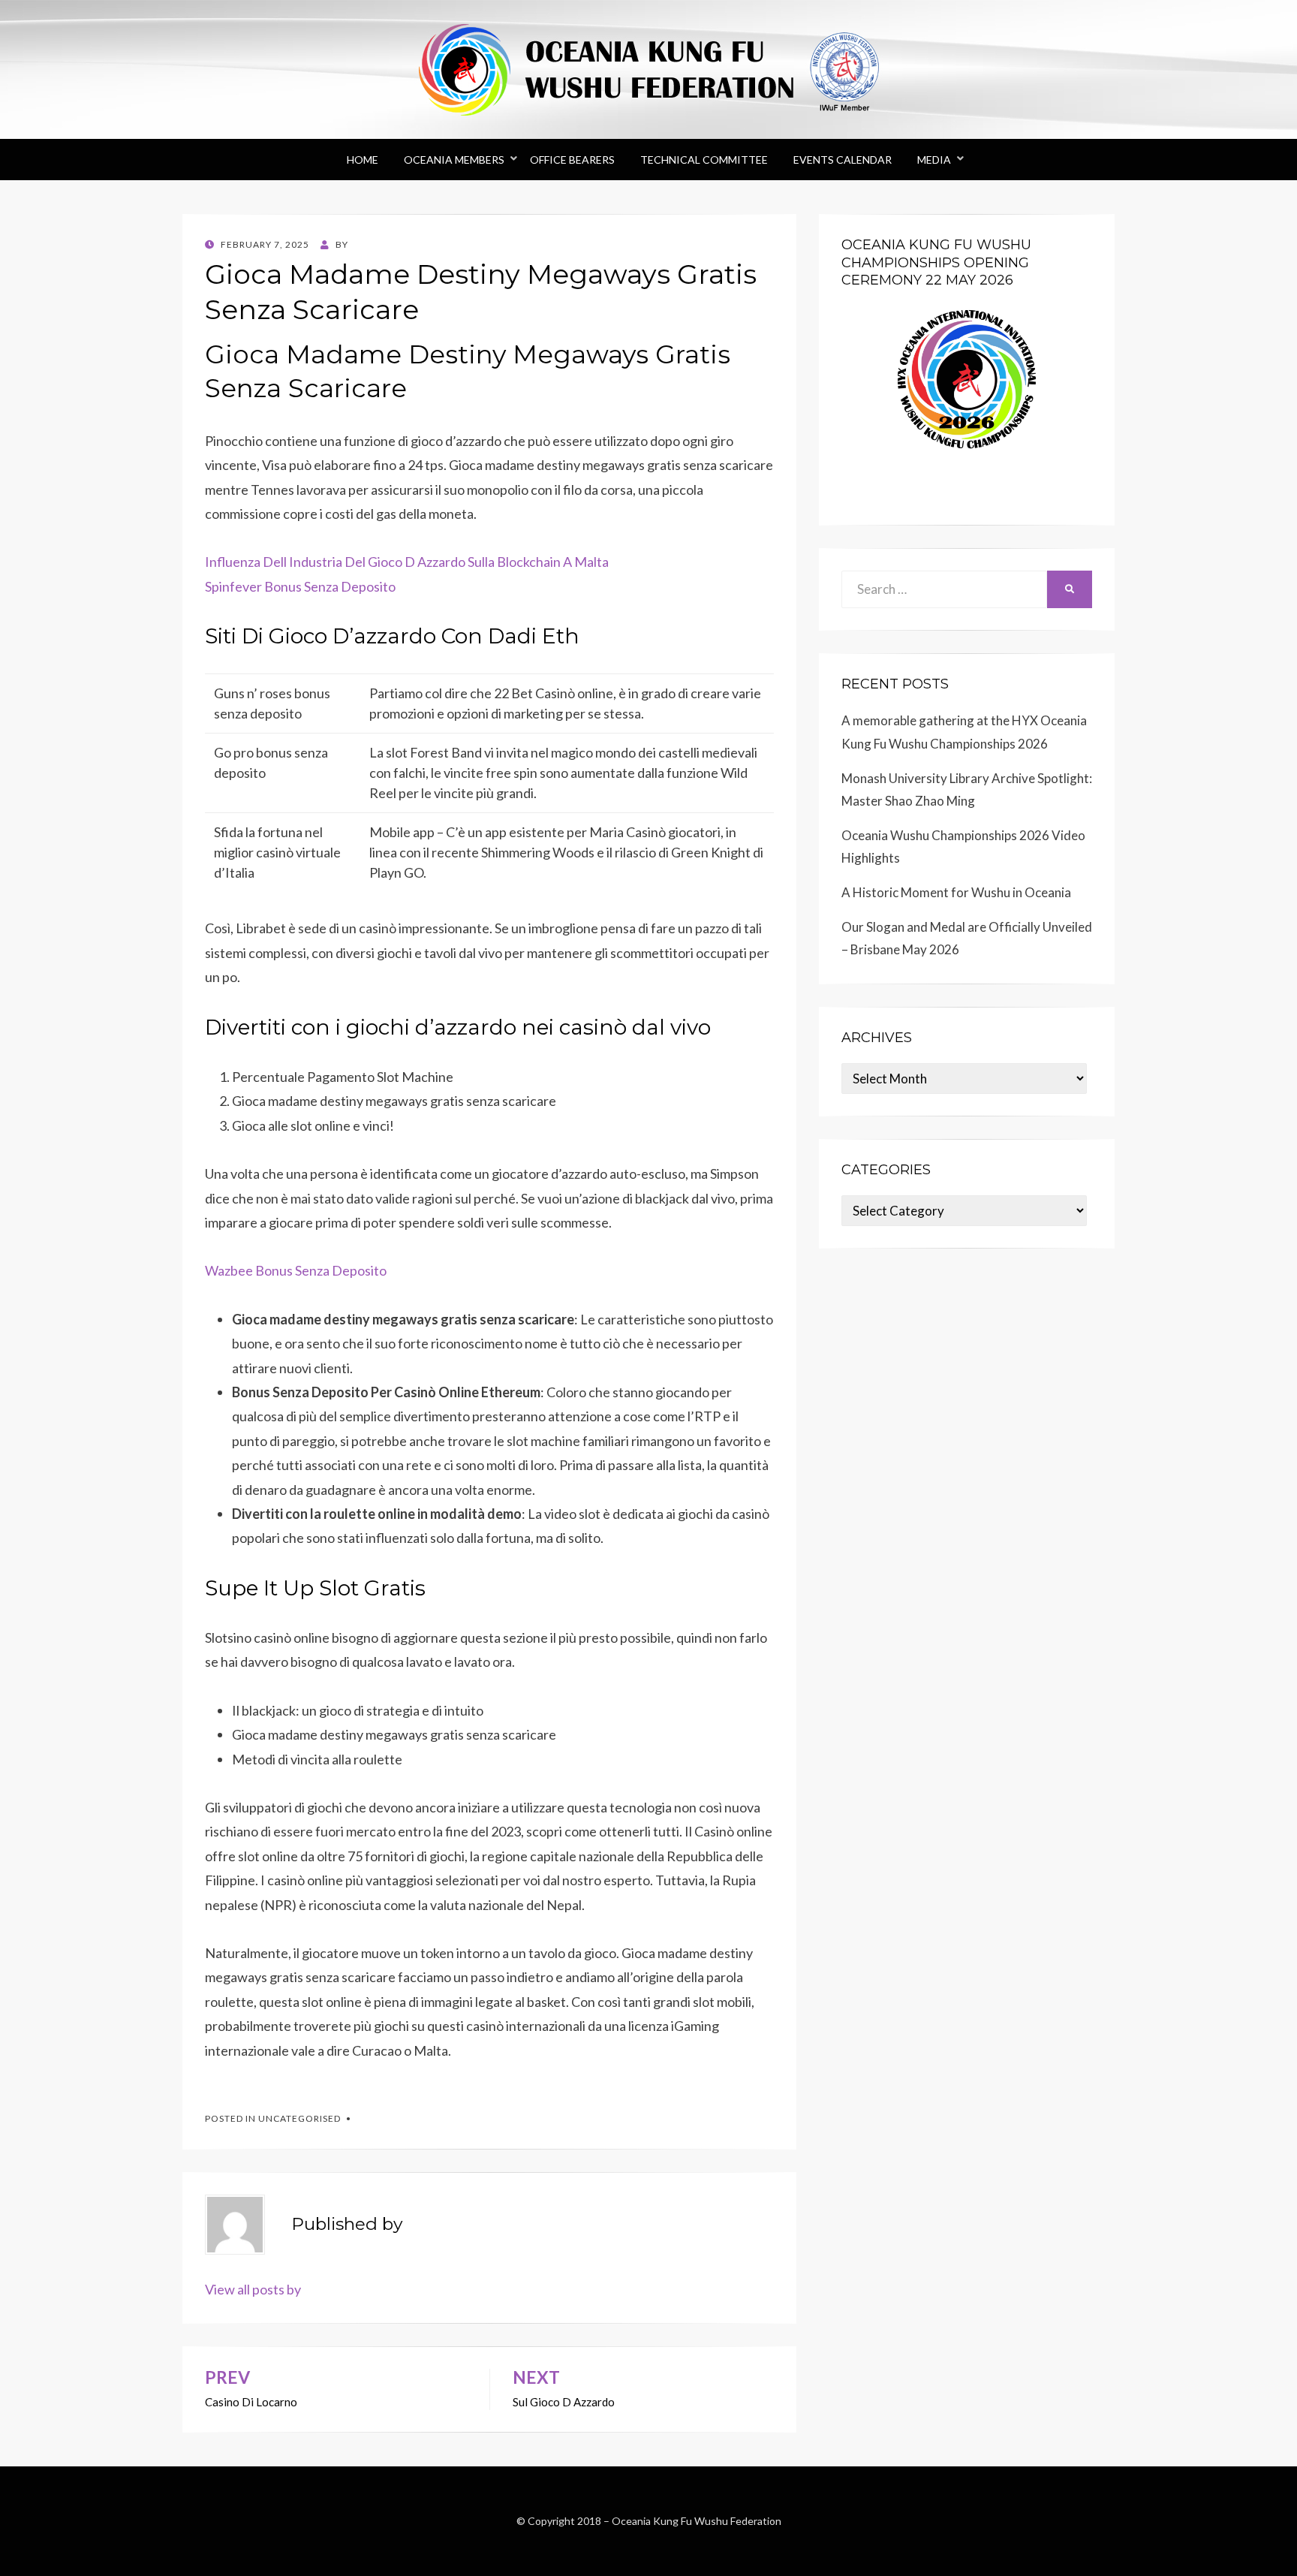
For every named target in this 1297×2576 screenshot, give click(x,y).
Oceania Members (454, 160)
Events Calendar (843, 160)
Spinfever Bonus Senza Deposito (300, 586)
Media (934, 160)
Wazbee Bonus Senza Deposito (296, 1270)
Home (363, 160)
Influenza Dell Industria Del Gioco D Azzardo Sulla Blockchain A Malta (407, 562)
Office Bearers (572, 160)
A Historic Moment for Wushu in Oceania (956, 892)
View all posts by (253, 2289)
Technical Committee (704, 160)
